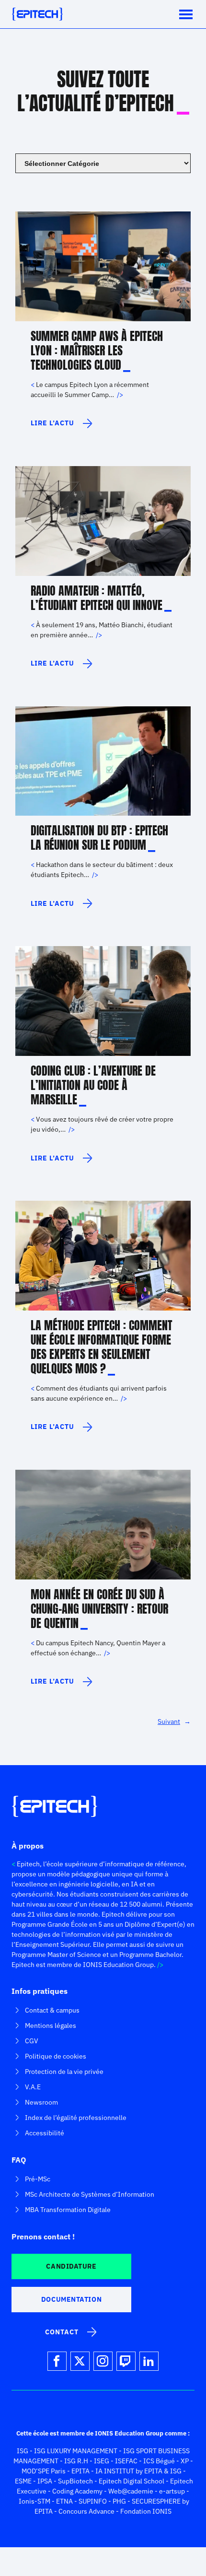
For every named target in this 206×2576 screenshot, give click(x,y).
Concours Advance (86, 2511)
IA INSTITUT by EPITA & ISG (138, 2471)
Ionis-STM (34, 2501)
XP (185, 2461)
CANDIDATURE (71, 2266)
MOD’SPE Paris (44, 2471)
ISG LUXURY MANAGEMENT (76, 2451)
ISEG (102, 2461)
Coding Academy (77, 2491)
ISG (23, 2451)
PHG (119, 2501)
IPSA (45, 2481)
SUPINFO (93, 2501)
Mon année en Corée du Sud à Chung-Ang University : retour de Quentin (99, 1609)
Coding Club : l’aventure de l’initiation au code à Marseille (93, 1085)
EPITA (80, 2471)
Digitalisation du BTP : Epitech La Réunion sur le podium (99, 838)
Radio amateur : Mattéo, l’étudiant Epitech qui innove (97, 598)
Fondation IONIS (146, 2511)
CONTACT (62, 2332)
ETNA (64, 2501)
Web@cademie (131, 2491)
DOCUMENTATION (71, 2299)
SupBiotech (75, 2481)
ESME (23, 2481)
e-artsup (172, 2491)
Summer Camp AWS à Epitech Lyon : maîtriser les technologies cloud (97, 351)
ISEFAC (126, 2461)
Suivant (174, 1721)
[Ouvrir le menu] (186, 14)
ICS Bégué (159, 2461)
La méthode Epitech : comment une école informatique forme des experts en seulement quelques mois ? (102, 1347)
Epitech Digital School (132, 2481)
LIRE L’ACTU (59, 427)
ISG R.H (76, 2461)
